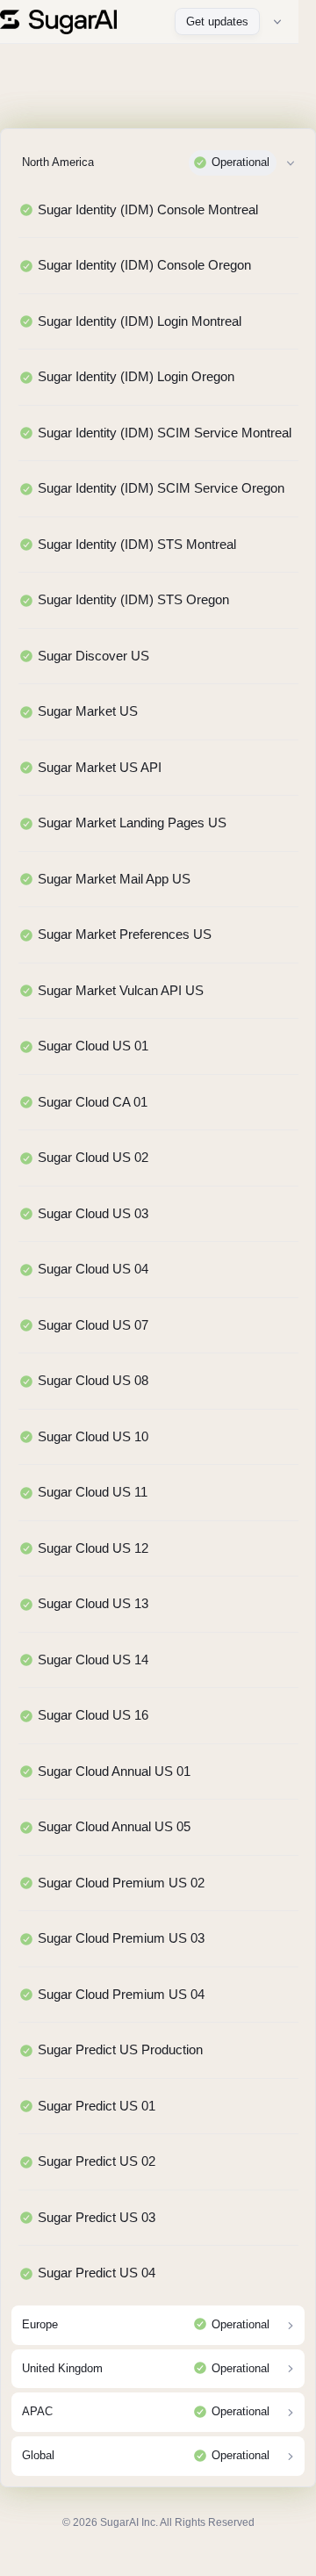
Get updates (217, 22)
